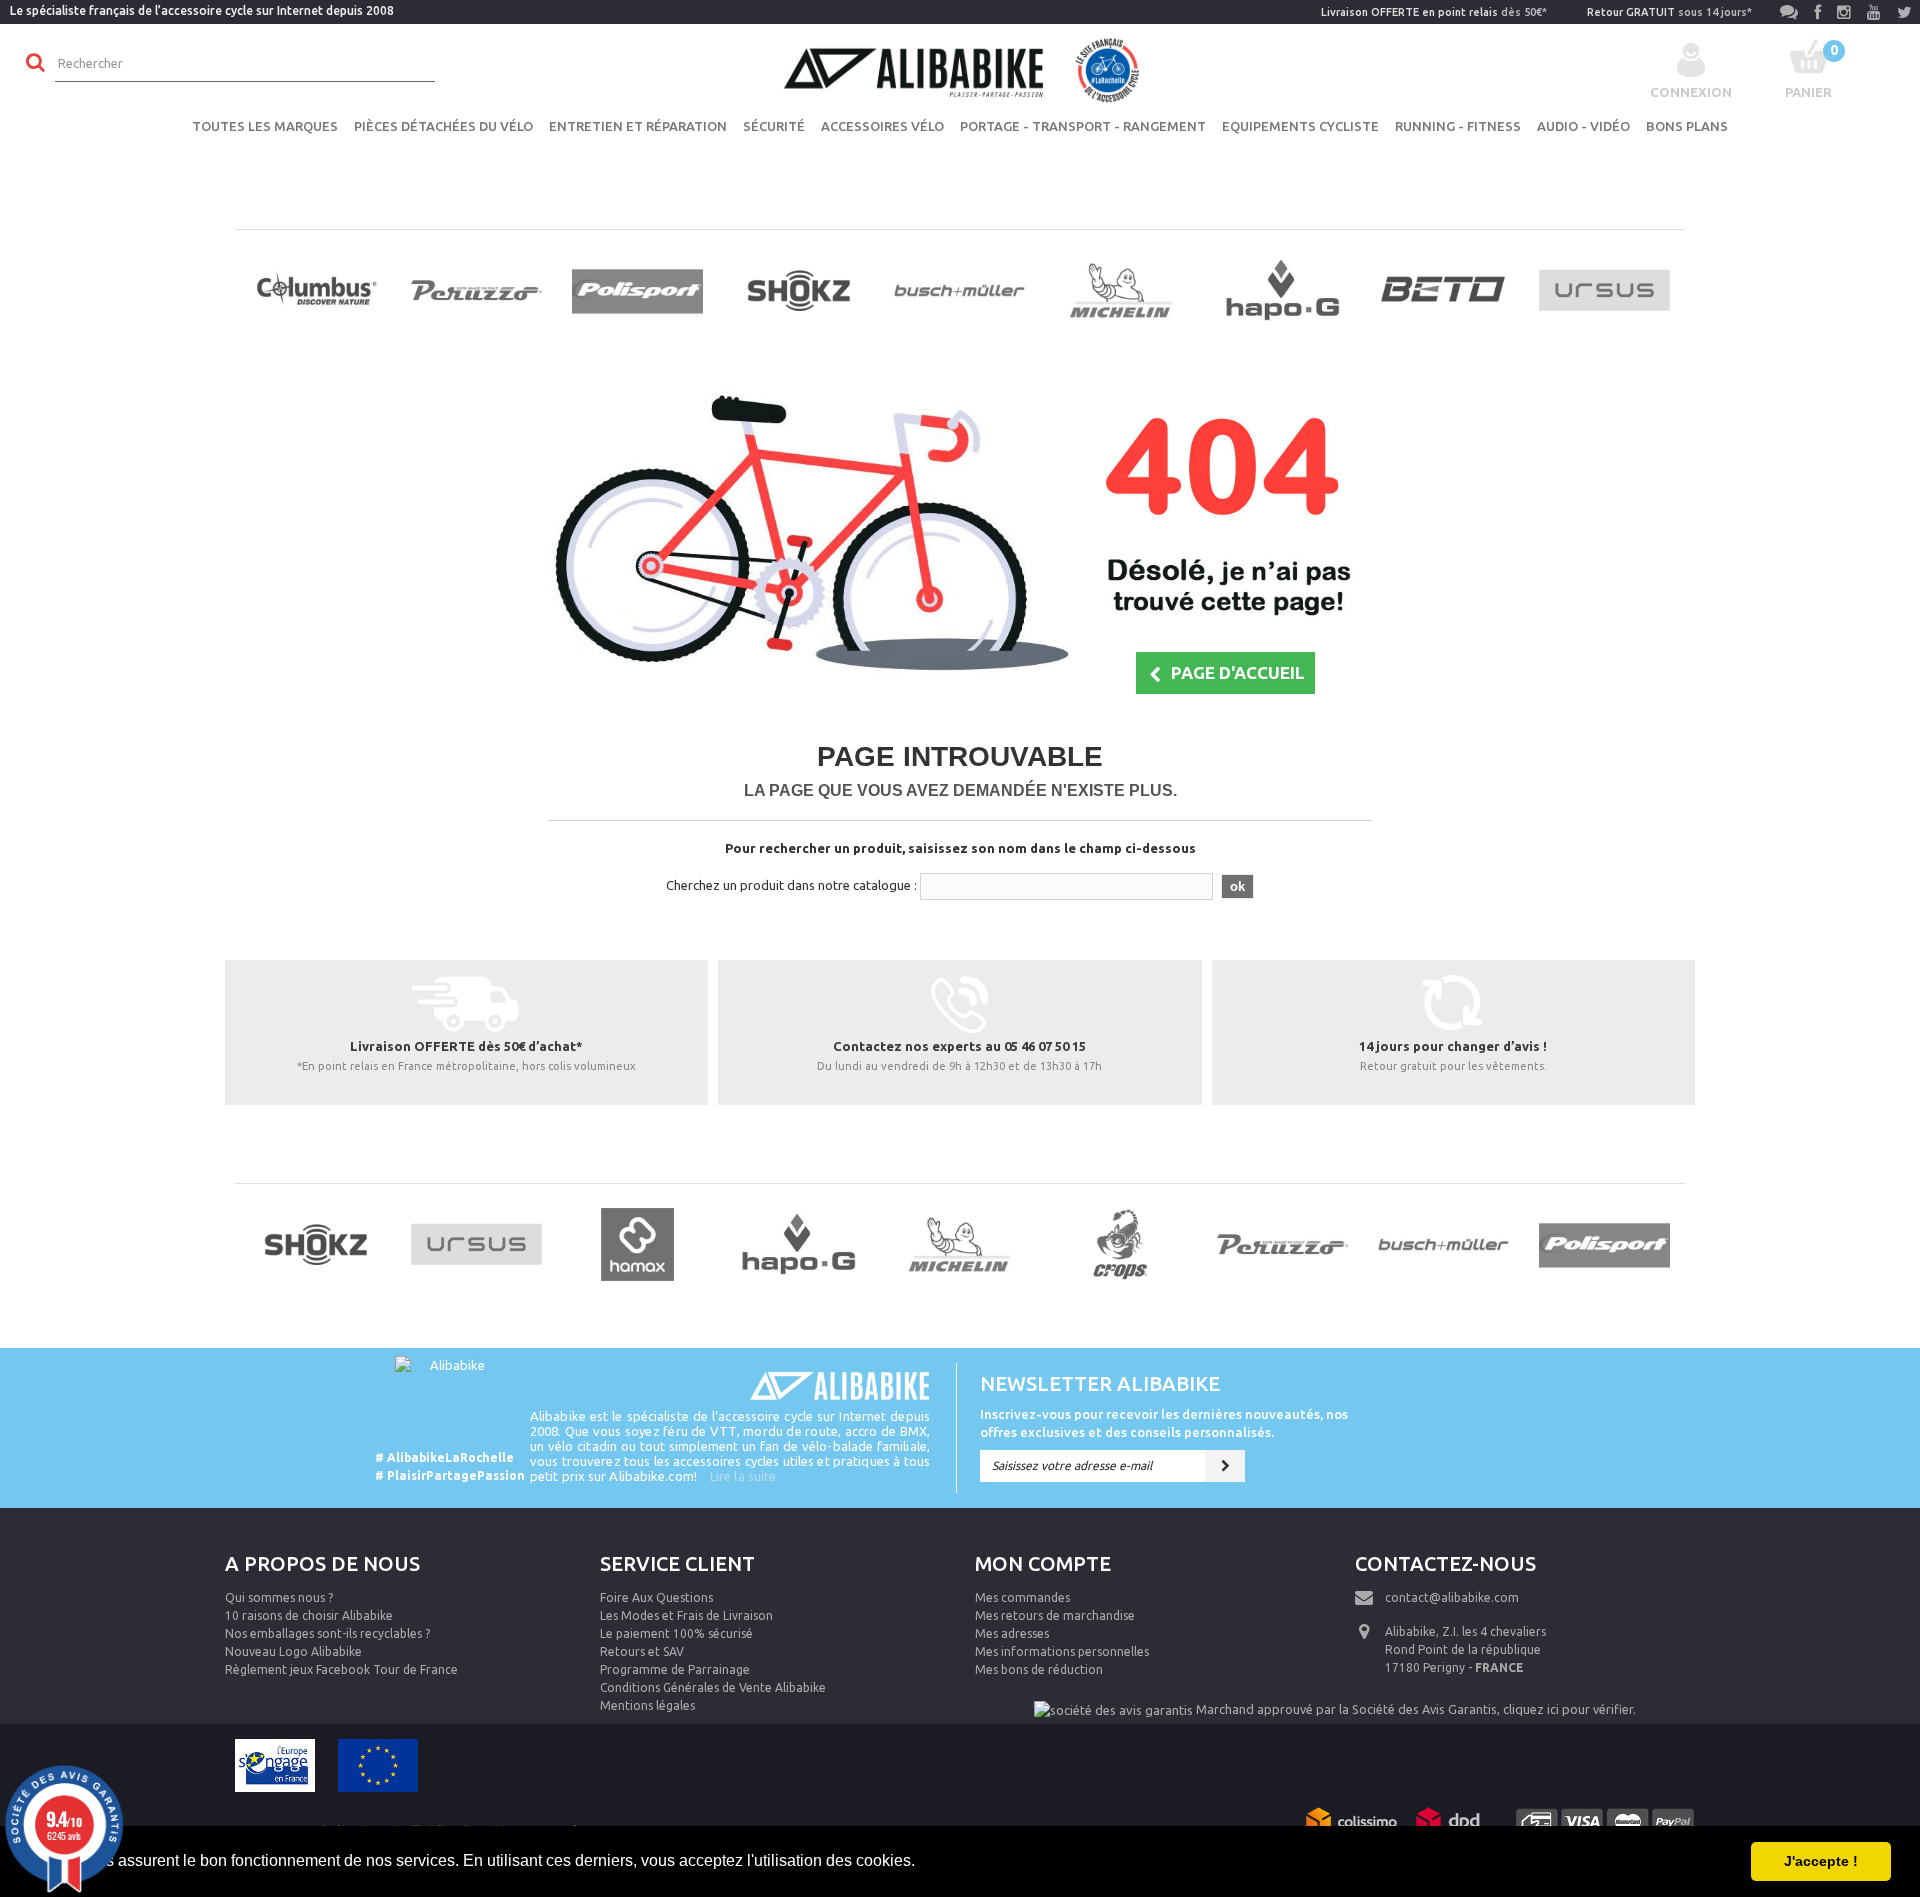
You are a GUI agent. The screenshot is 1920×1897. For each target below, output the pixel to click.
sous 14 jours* (1669, 12)
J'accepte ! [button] (1821, 1861)
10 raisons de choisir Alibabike (309, 1615)
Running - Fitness (1458, 126)
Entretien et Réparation (638, 126)
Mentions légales (647, 1705)
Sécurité (774, 126)
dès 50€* (1434, 12)
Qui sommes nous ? (279, 1597)
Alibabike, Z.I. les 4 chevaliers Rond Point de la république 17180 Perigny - (1465, 1649)
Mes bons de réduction (1039, 1669)
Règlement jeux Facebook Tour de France (341, 1669)
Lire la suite (743, 1476)
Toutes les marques (265, 126)
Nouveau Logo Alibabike (293, 1651)
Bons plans (1687, 126)
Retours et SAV (642, 1651)
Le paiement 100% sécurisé (676, 1633)
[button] (922, 1863)
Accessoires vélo (882, 126)
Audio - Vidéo (1583, 126)
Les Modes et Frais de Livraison (686, 1615)
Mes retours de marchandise (1055, 1615)
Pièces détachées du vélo (443, 126)
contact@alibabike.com (1452, 1597)
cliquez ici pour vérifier (1568, 1709)
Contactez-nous (1445, 1563)
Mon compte (1043, 1563)
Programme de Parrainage (675, 1669)
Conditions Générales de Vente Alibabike (713, 1687)
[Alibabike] (960, 68)
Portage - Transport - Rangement (1083, 126)
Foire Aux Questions (656, 1597)
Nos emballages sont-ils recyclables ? (327, 1633)
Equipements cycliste (1300, 126)
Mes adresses (1012, 1633)
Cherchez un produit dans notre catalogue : (791, 885)
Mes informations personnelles (1062, 1651)
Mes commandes (1022, 1597)
